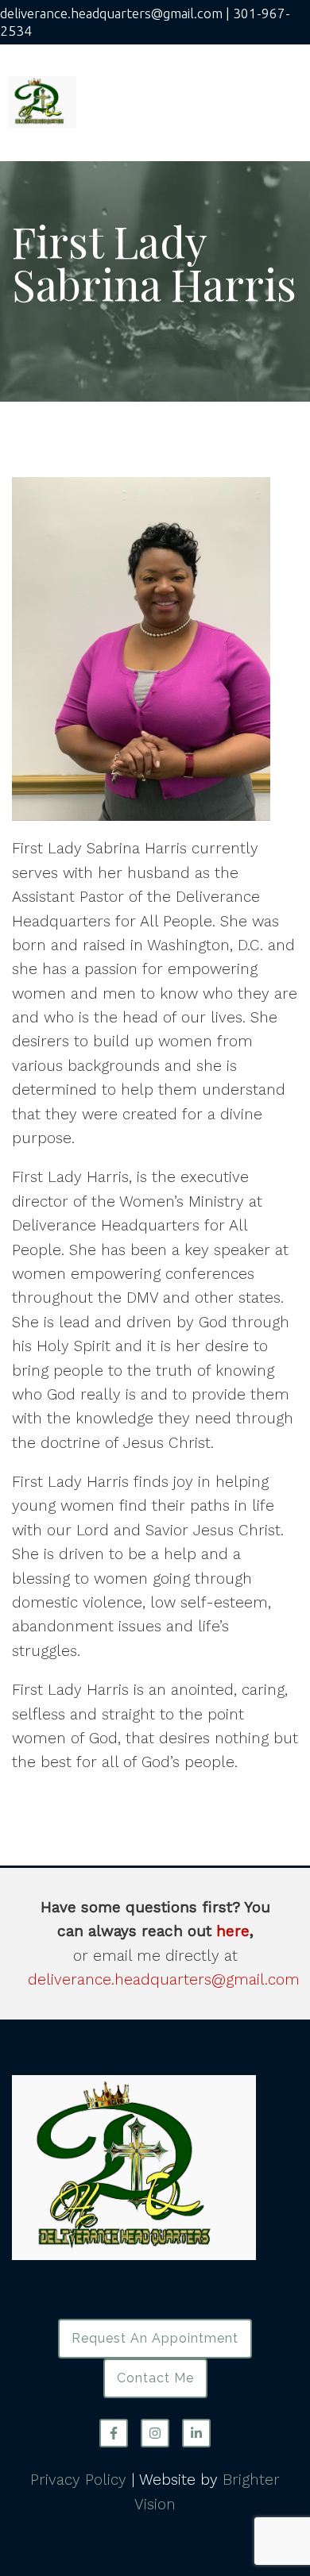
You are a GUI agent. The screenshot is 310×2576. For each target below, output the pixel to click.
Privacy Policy (78, 2480)
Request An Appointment (155, 2338)
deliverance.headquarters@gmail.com (164, 1979)
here (233, 1931)
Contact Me (155, 2378)
